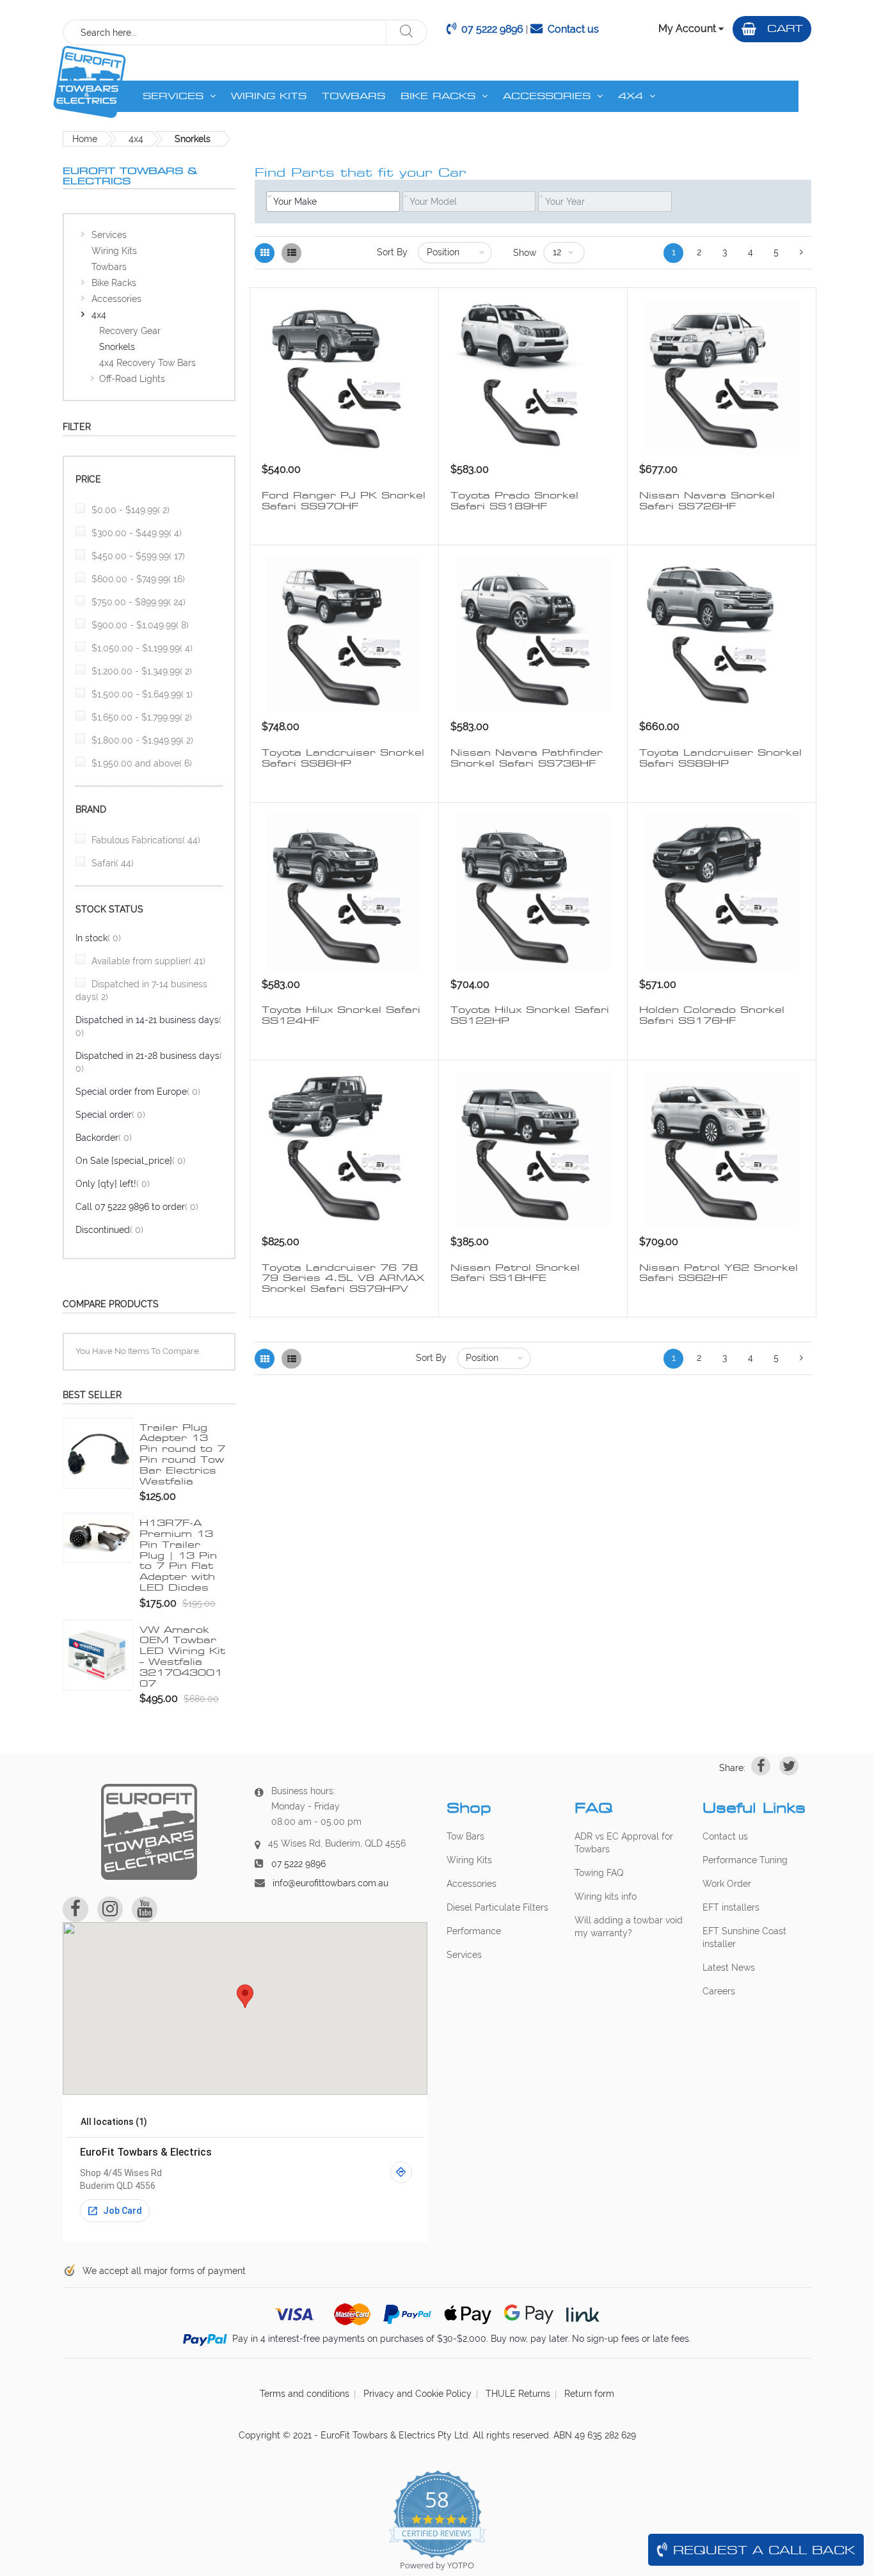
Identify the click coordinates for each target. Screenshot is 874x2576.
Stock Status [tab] (109, 909)
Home (85, 139)
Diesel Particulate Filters (497, 1907)
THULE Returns (518, 2394)
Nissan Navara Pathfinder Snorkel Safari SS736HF (527, 758)
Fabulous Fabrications (146, 840)
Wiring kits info (606, 1896)
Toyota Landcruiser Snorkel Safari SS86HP (343, 758)
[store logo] (89, 82)
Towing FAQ (599, 1873)
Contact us (573, 29)
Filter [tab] (77, 427)
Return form (589, 2394)
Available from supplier (148, 961)
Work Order (727, 1884)
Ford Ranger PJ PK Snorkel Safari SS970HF (344, 501)
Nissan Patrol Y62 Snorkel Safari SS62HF (719, 1273)
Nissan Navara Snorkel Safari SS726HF (707, 501)
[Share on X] (789, 1766)
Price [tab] (88, 479)
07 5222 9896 (492, 29)
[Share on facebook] (761, 1766)
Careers (719, 1991)
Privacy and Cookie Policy (417, 2394)
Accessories (472, 1884)
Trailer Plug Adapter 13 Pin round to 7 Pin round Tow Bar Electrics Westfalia (182, 1454)
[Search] (406, 32)
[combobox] (225, 32)
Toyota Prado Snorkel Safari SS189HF (514, 501)
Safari (113, 863)
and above (142, 763)
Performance (474, 1931)
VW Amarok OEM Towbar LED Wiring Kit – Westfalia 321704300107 (182, 1657)
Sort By (392, 252)
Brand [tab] (91, 809)
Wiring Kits (469, 1860)
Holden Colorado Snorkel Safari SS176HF (712, 1015)
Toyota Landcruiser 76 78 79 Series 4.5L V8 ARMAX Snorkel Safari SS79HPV (343, 1278)
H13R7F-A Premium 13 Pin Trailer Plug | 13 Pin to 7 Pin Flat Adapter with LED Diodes (178, 1555)
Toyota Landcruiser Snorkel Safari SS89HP (720, 758)
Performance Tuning (745, 1860)
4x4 (136, 139)
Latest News (729, 1968)
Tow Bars (465, 1836)
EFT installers (731, 1907)
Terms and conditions (305, 2394)
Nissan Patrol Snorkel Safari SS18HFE (515, 1273)
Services (464, 1955)
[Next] (801, 253)
